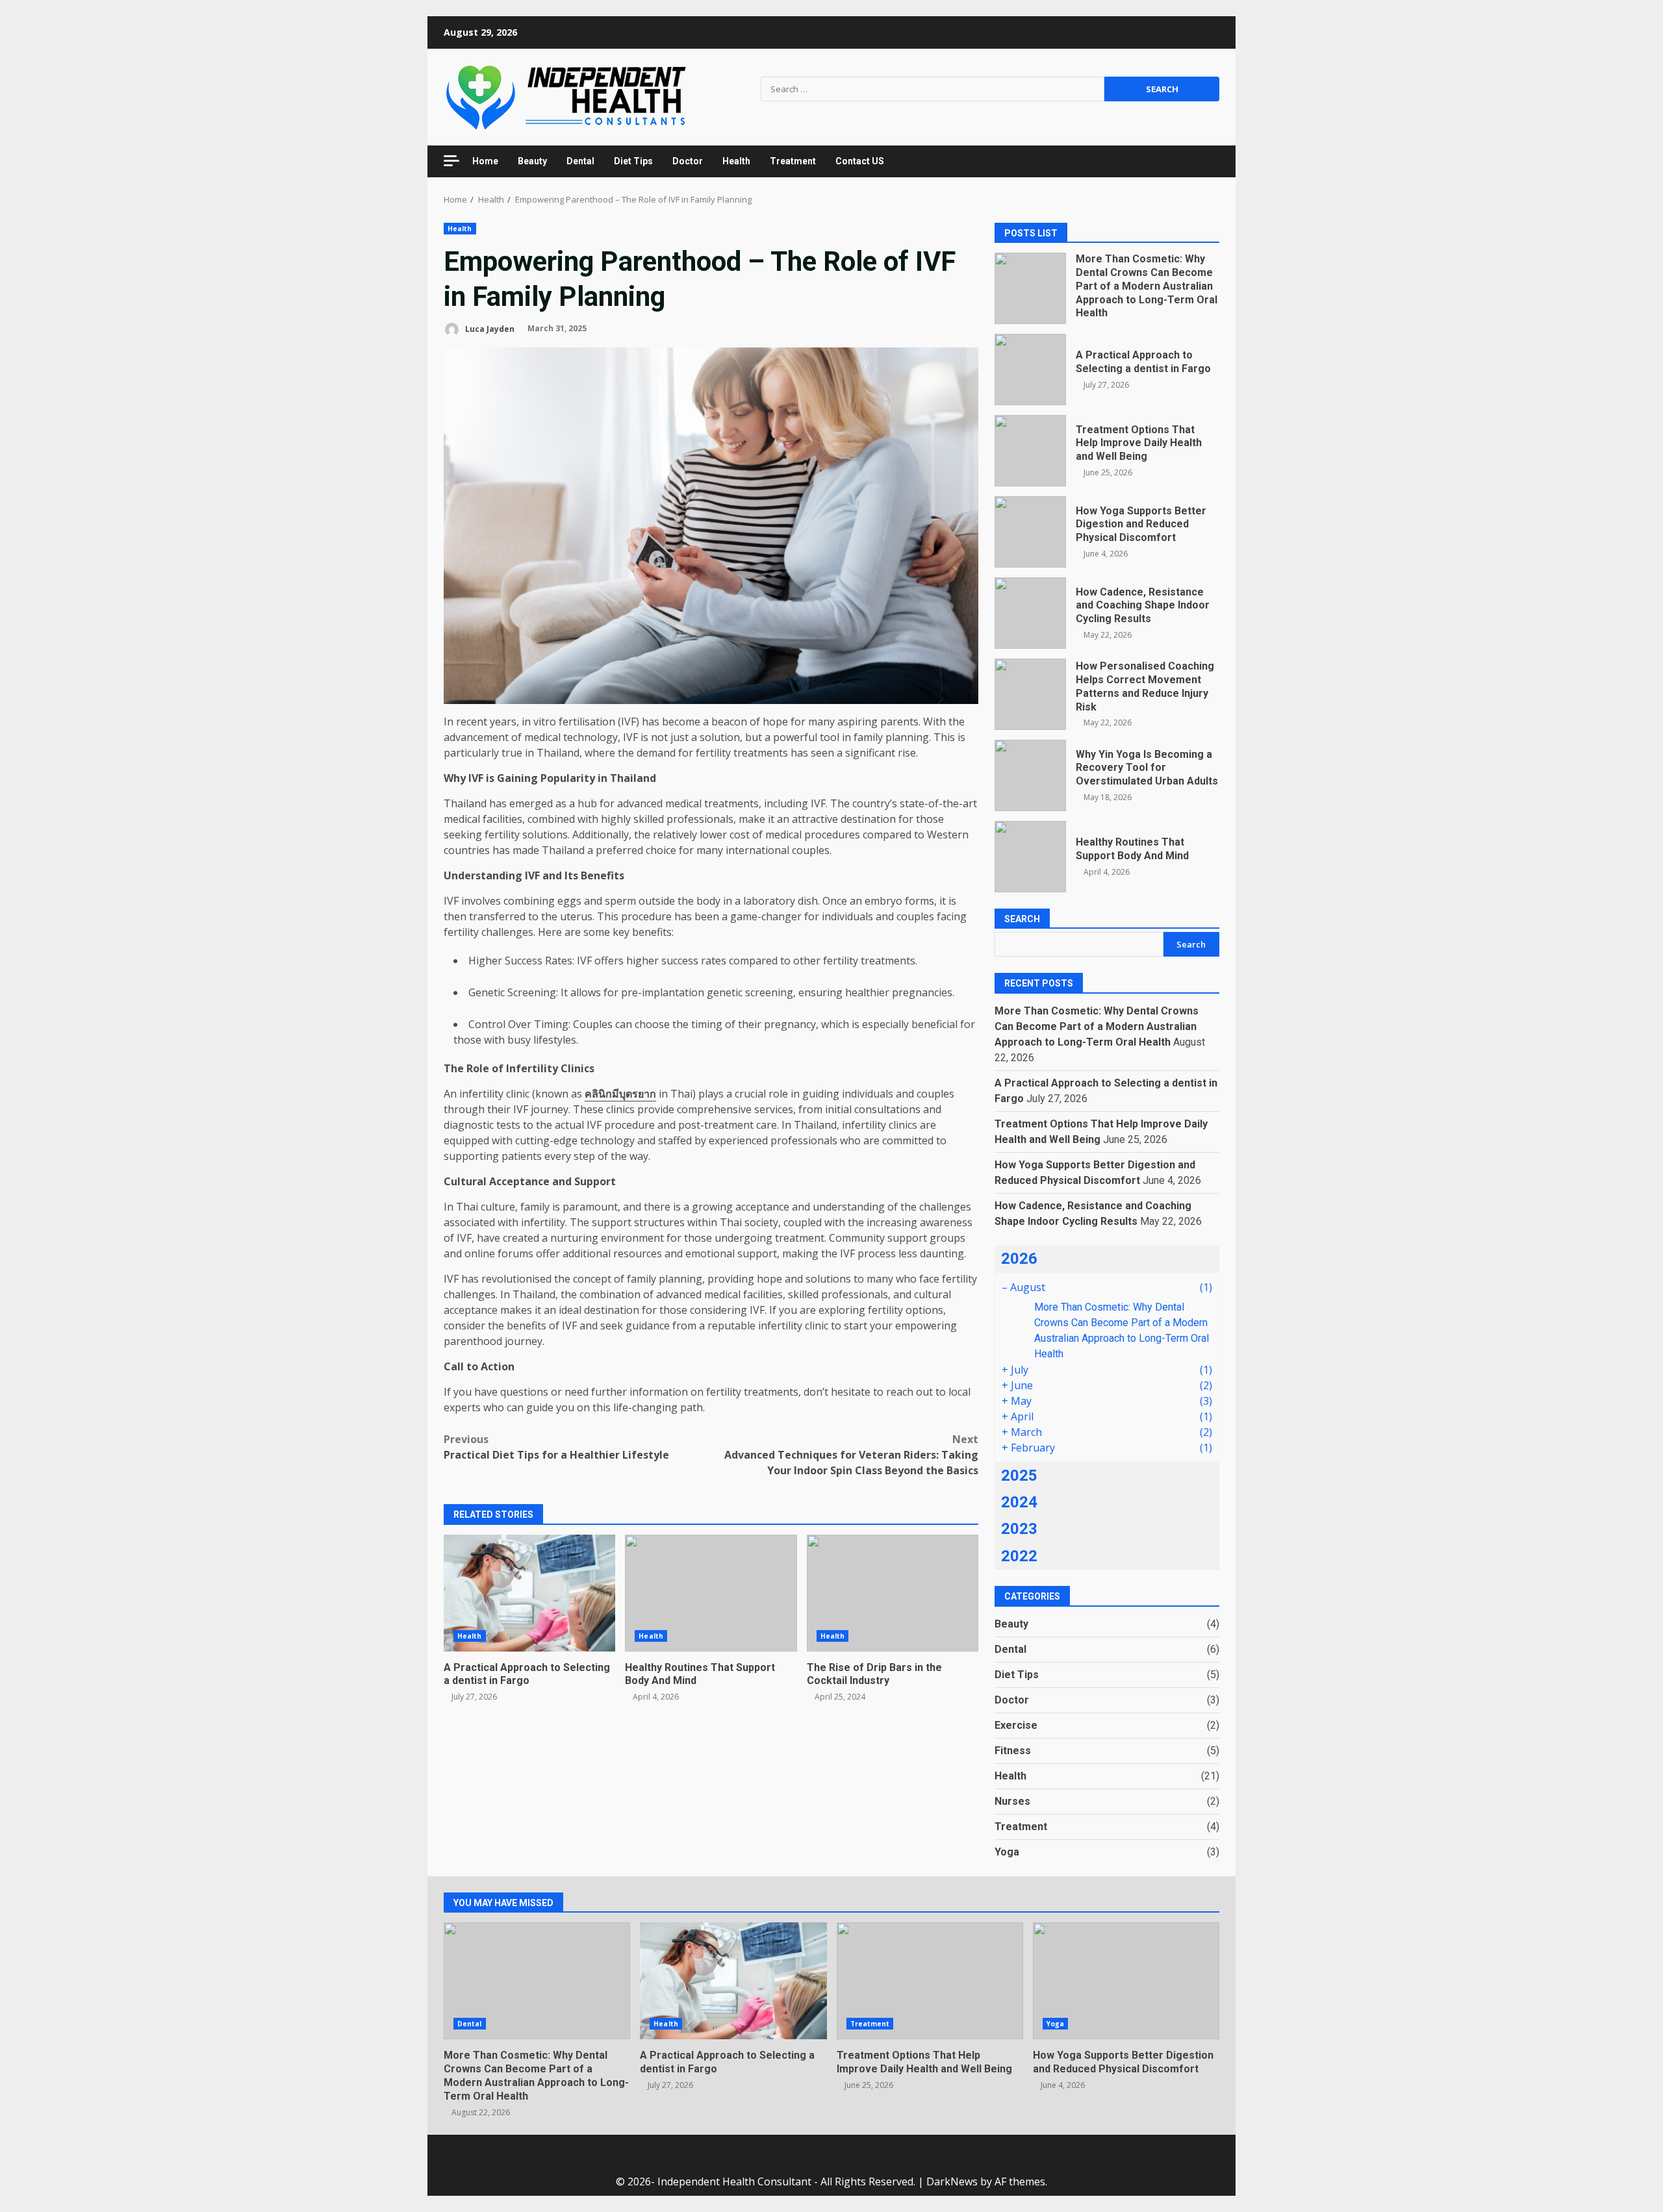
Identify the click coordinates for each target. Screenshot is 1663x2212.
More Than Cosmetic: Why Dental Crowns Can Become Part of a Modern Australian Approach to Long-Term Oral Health (1030, 288)
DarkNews (952, 2181)
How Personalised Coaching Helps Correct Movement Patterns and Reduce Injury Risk (1030, 694)
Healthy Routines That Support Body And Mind (711, 1593)
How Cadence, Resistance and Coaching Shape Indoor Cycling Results (1030, 613)
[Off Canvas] (451, 161)
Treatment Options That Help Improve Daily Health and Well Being (1030, 451)
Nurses (1012, 1801)
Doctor (688, 161)
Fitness (1013, 1751)
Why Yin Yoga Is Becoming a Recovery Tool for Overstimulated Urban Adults (1030, 775)
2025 (1019, 1476)
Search (1022, 919)
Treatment (793, 161)
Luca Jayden (489, 328)
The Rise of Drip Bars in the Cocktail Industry (893, 1593)
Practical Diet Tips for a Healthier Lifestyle (556, 1447)
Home (485, 161)
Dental (580, 161)
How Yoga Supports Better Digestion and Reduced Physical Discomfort (1030, 532)
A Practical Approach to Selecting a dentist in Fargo (529, 1593)
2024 (1019, 1502)
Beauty (532, 161)
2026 (1019, 1259)
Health (736, 161)
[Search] (1203, 161)
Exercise (1016, 1725)
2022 (1019, 1556)
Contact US (860, 161)
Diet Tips (633, 161)
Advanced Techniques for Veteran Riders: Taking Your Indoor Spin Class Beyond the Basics (851, 1455)
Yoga (1007, 1852)
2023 (1019, 1529)
